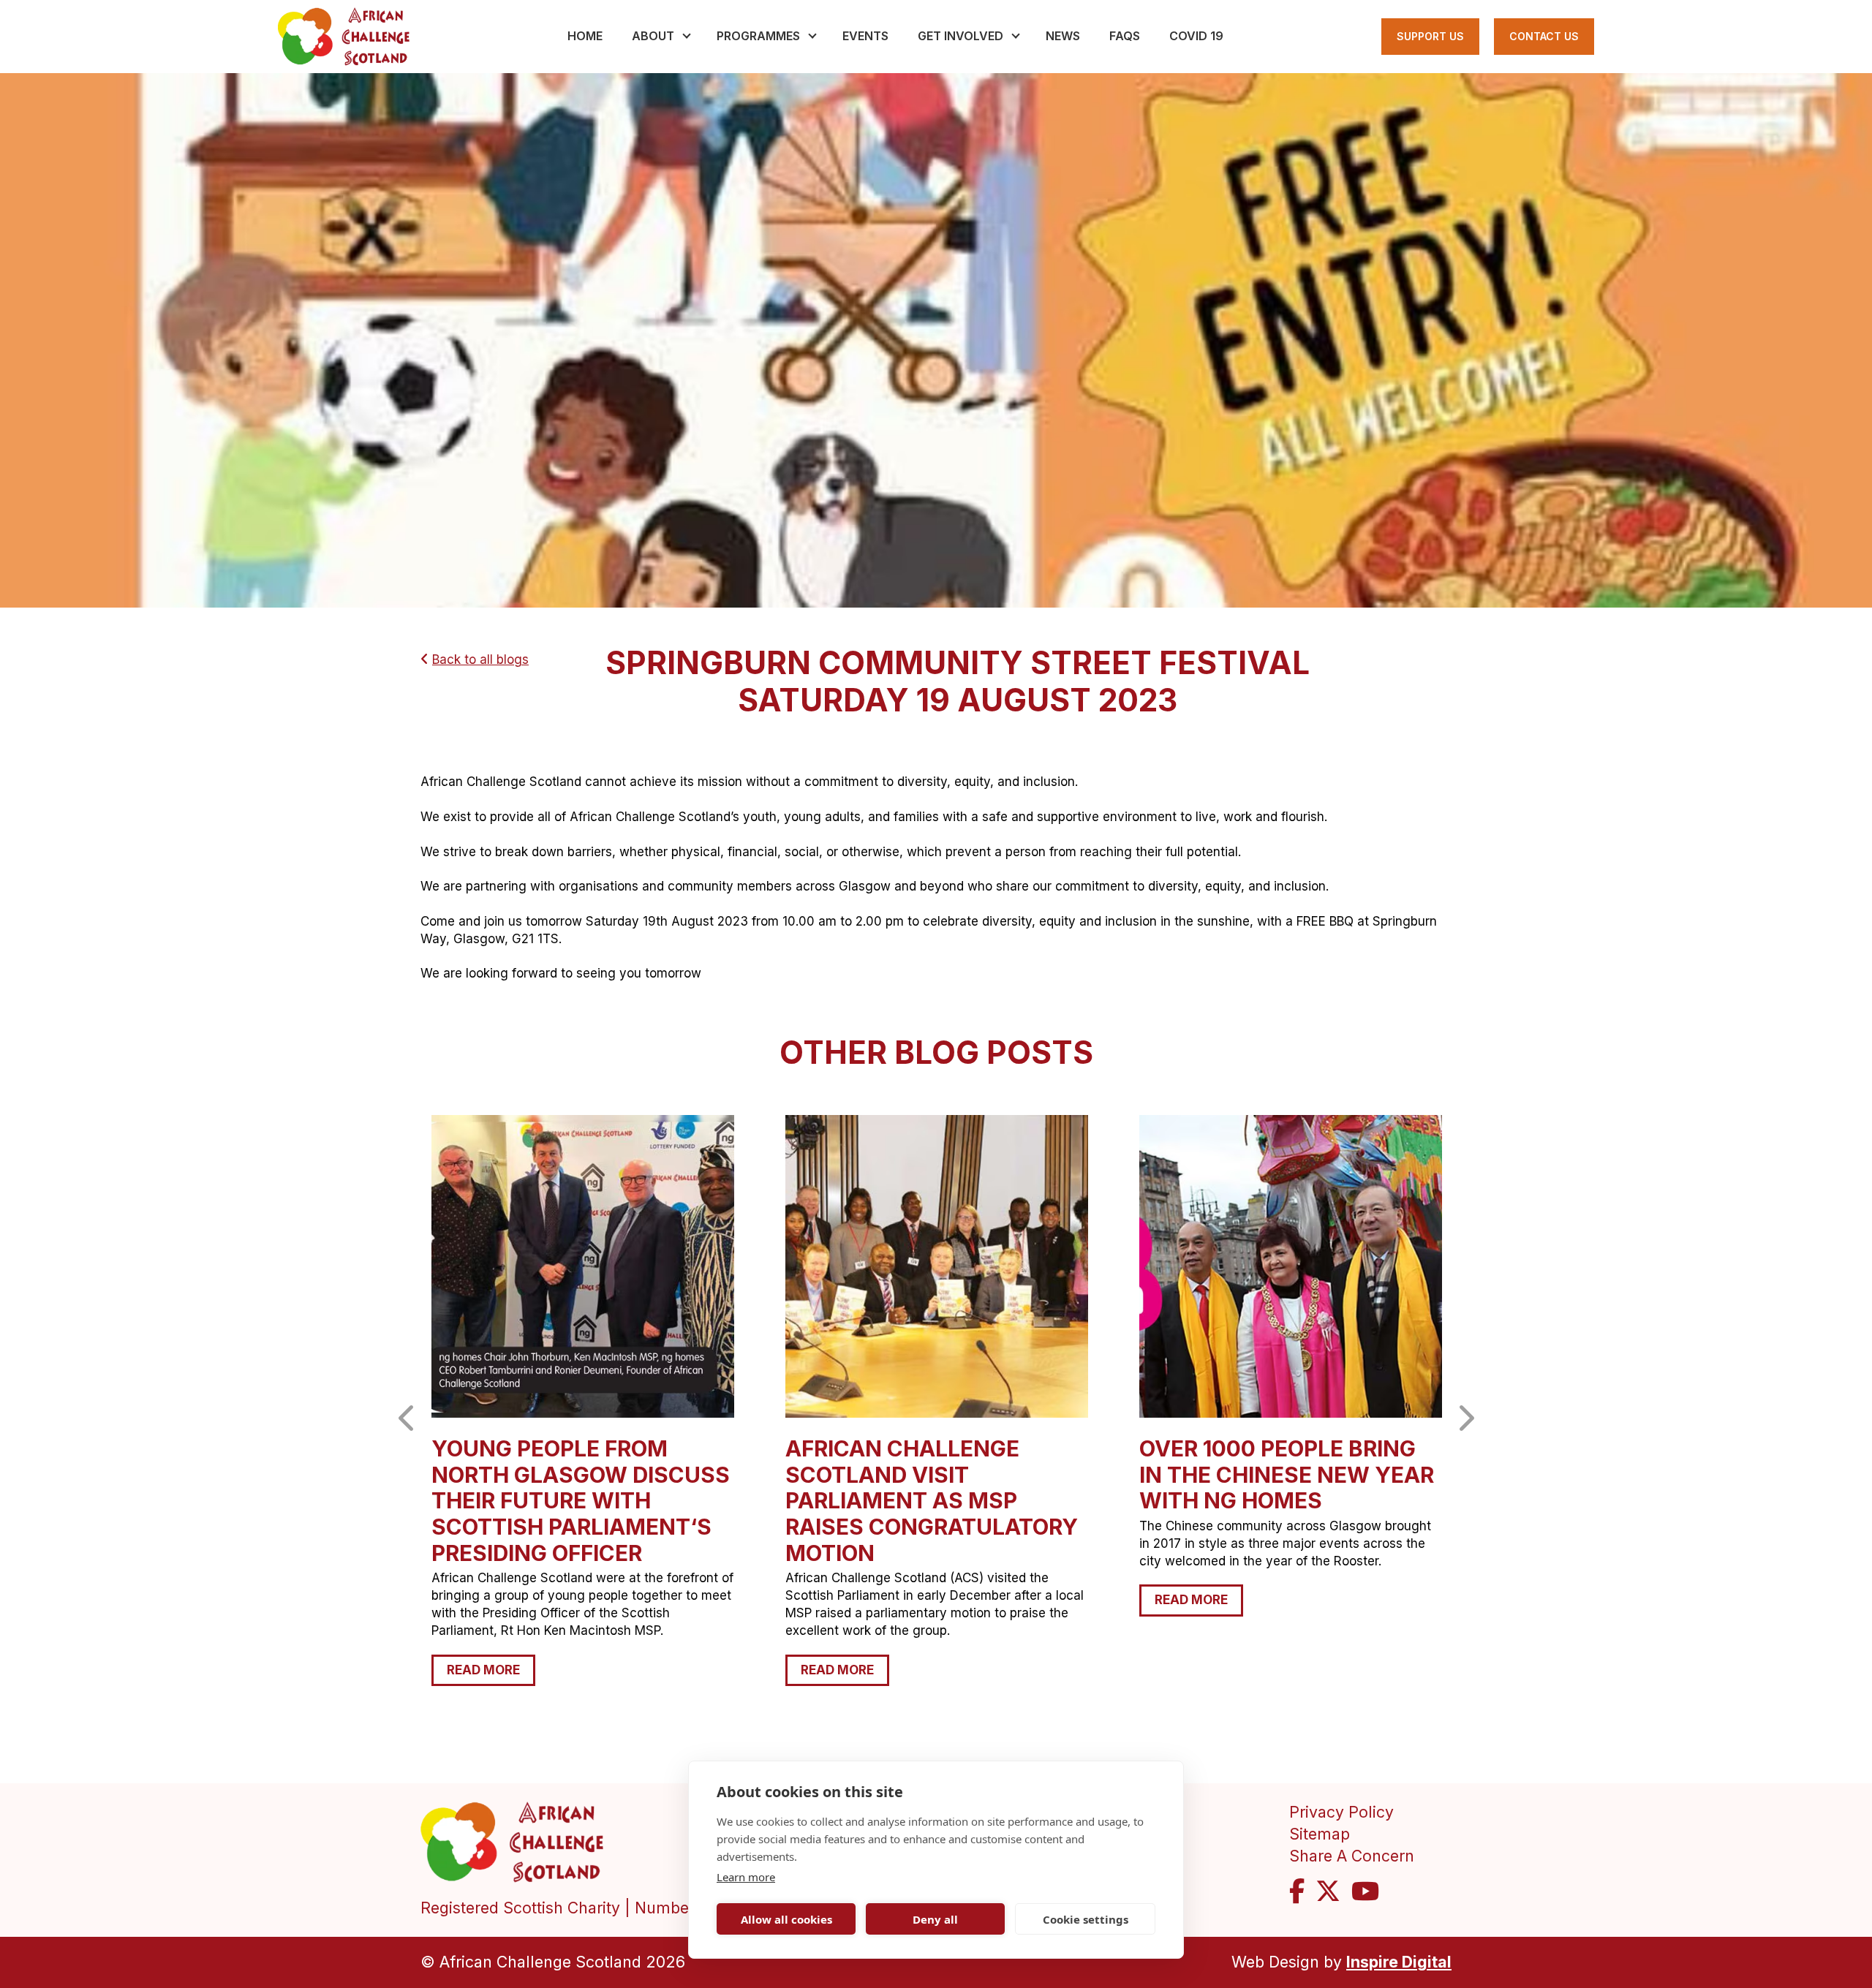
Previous (407, 1418)
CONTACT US (1544, 36)
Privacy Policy (1341, 1812)
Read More (483, 1670)
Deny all (935, 1919)
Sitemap (1320, 1834)
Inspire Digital (1399, 1962)
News (1063, 36)
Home (585, 36)
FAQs (1125, 36)
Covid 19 (1196, 36)
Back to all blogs (480, 659)
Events (865, 36)
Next (1465, 1418)
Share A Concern (1352, 1856)
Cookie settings (1086, 1919)
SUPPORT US (1430, 36)
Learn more (746, 1877)
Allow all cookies (786, 1919)
